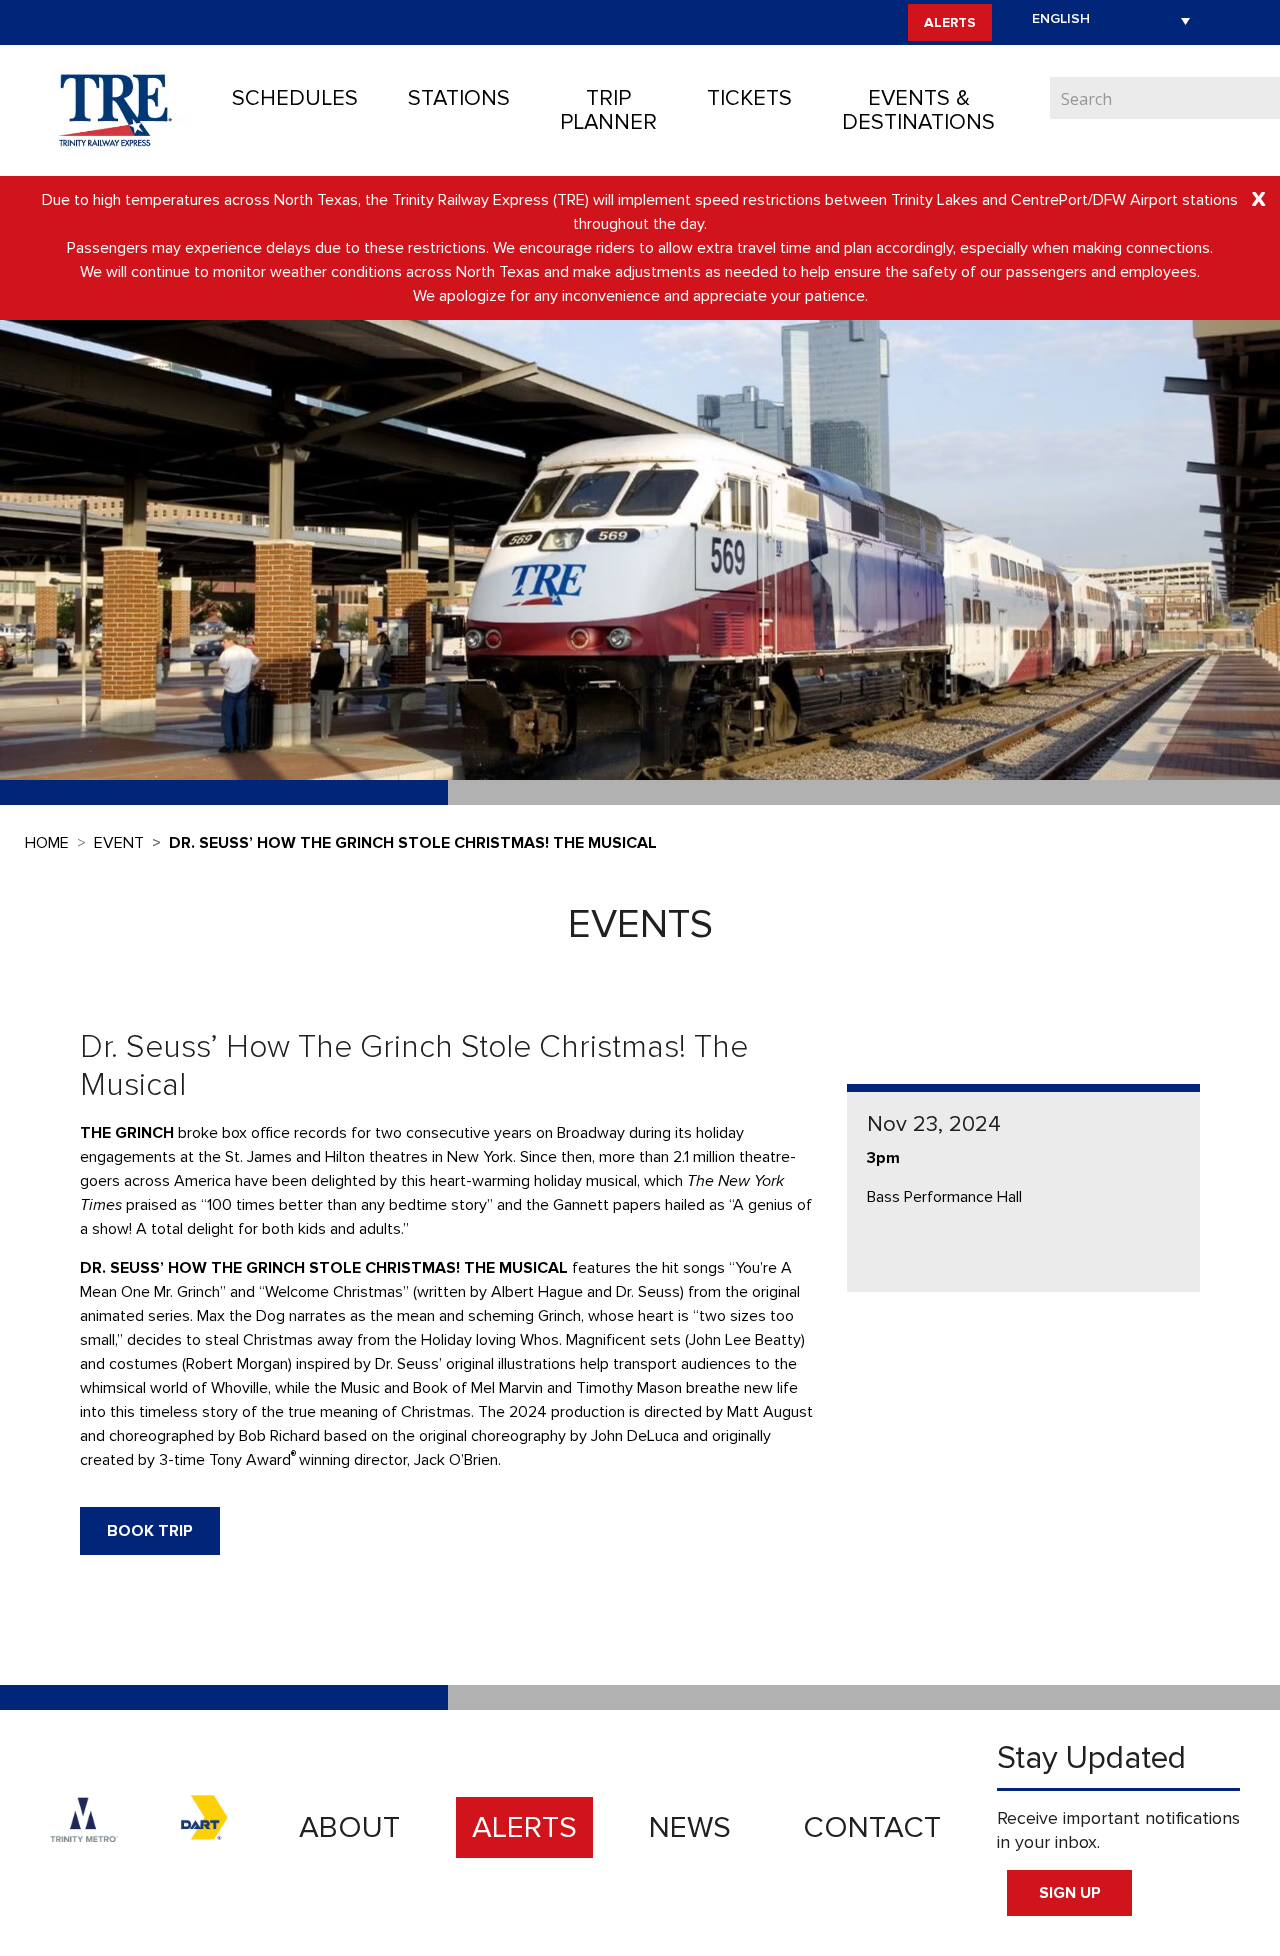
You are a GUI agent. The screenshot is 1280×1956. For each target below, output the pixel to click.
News (690, 1827)
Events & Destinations (918, 110)
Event (119, 843)
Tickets (749, 98)
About (349, 1827)
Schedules (295, 98)
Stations (459, 98)
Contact (872, 1827)
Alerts (950, 22)
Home (47, 843)
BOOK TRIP (150, 1531)
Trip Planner (608, 110)
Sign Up (1070, 1893)
